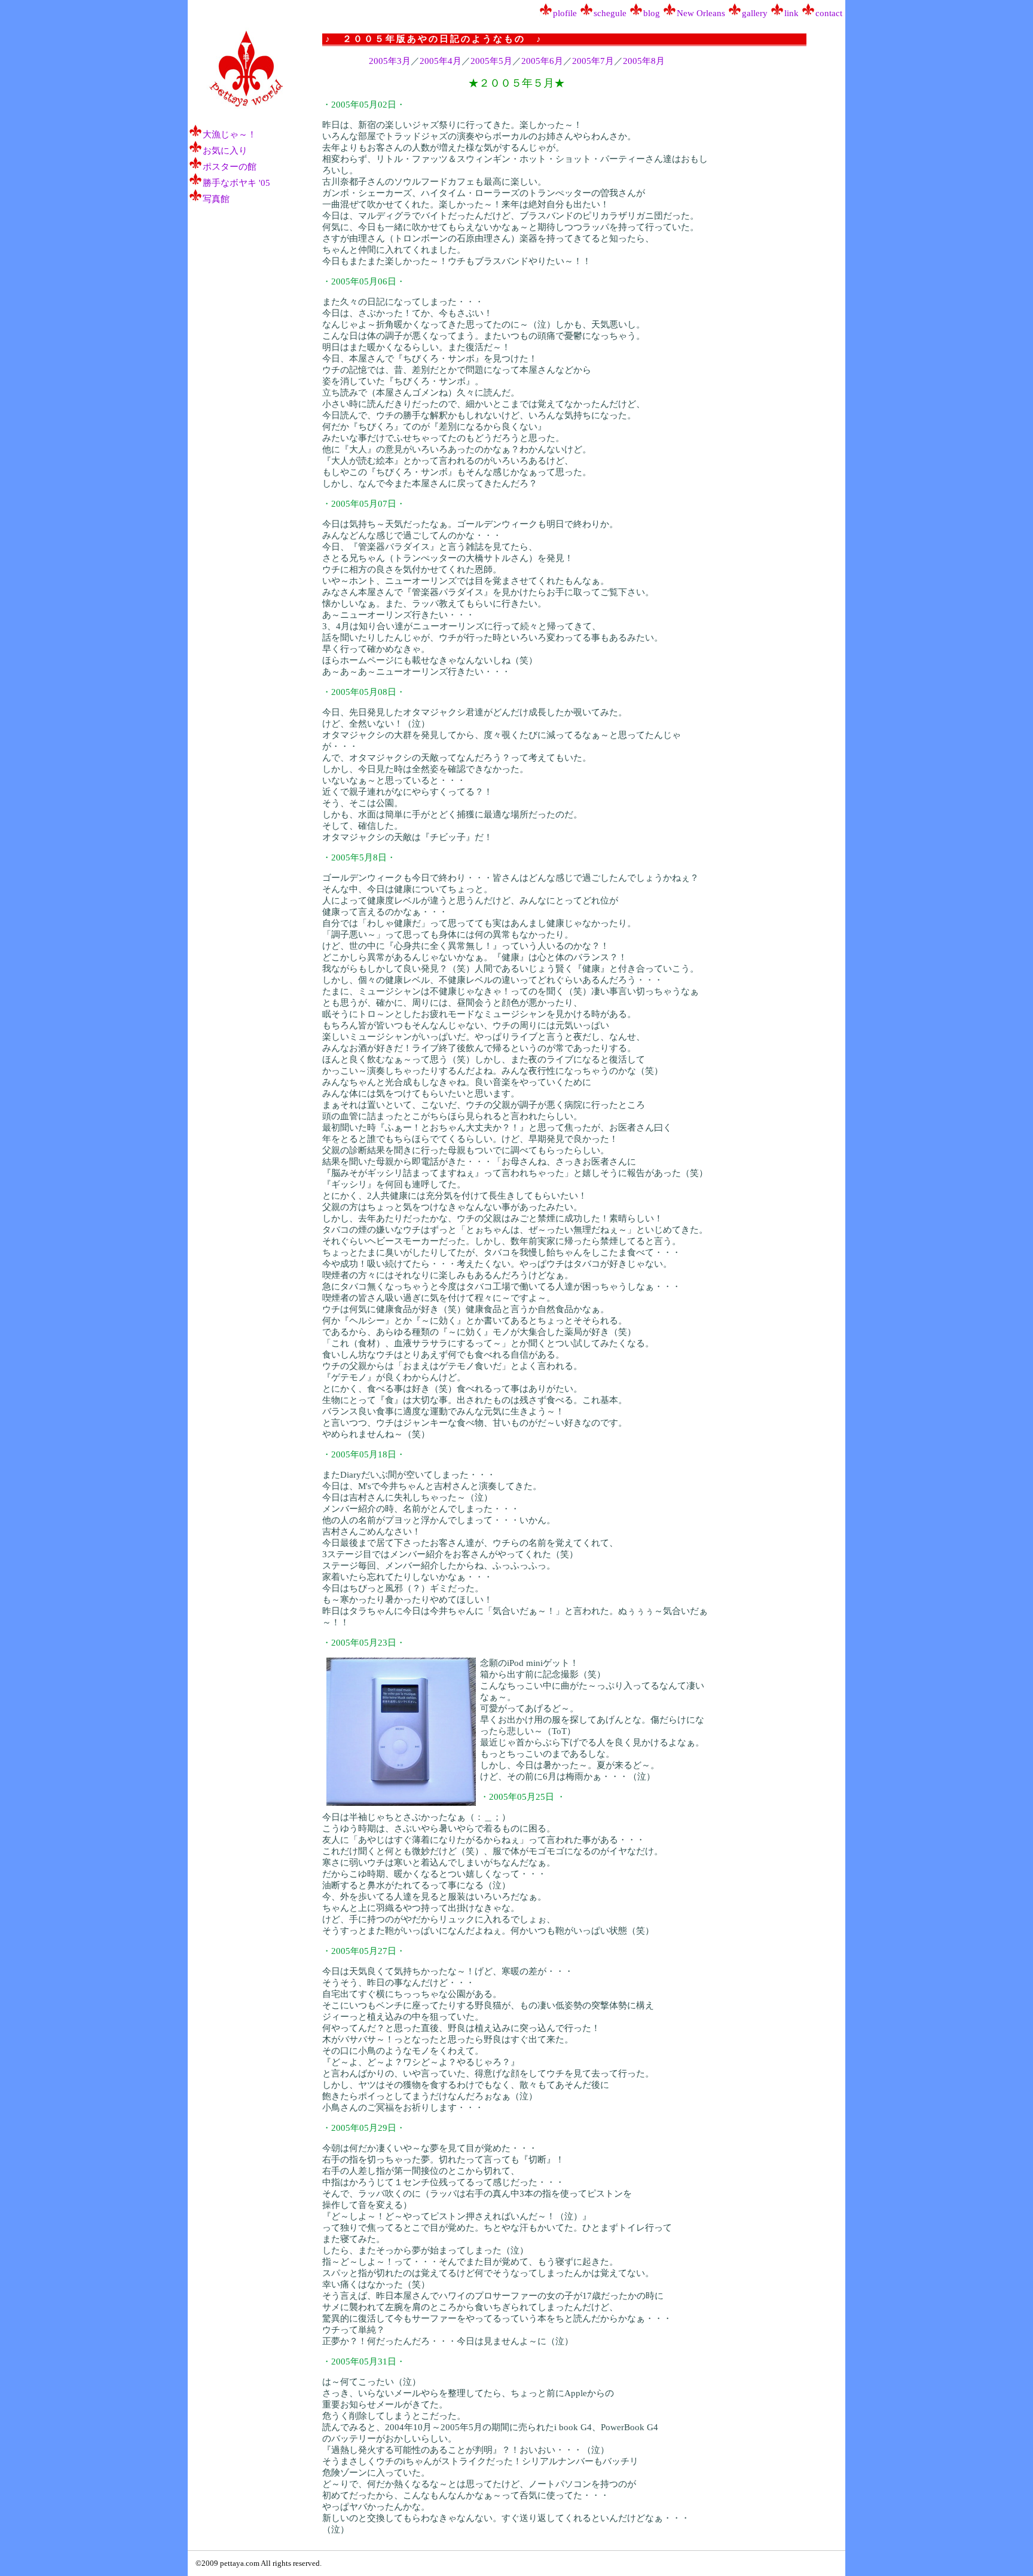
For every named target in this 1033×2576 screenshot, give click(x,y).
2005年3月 (390, 61)
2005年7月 (593, 61)
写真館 (216, 199)
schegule (610, 13)
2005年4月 (441, 61)
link (791, 13)
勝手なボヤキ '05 (236, 183)
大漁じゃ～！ (230, 134)
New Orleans (701, 13)
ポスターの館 (230, 167)
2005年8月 (644, 61)
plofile (565, 13)
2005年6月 (542, 61)
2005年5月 (491, 61)
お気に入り (225, 151)
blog (652, 13)
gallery (755, 13)
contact (829, 13)
